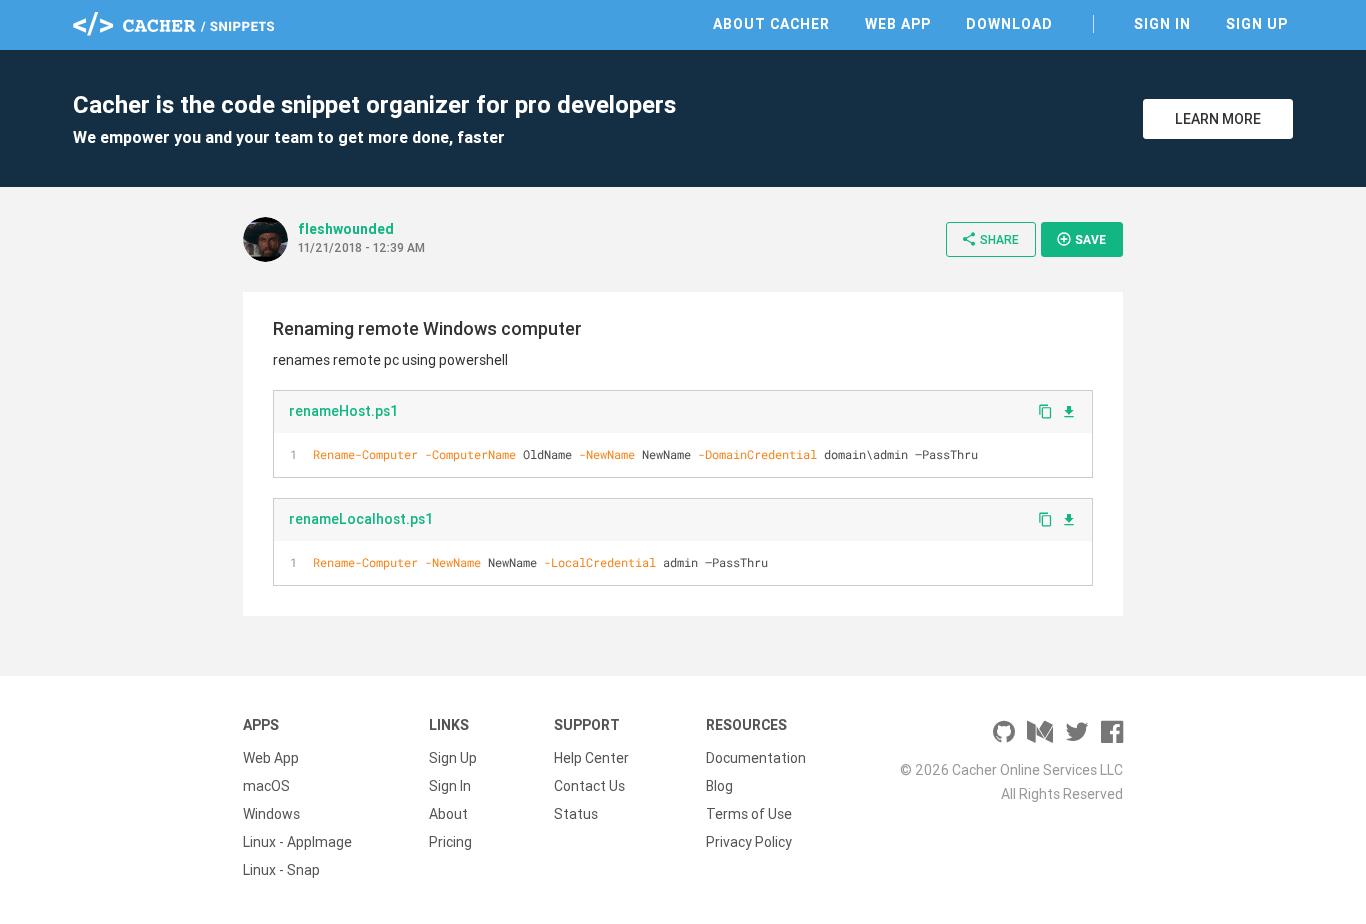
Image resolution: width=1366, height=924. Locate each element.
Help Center (591, 758)
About (448, 814)
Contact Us (589, 786)
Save (1081, 239)
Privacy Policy (749, 842)
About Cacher (771, 24)
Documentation (756, 758)
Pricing (450, 842)
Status (576, 814)
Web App (898, 24)
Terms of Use (749, 814)
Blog (719, 786)
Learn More (1218, 119)
